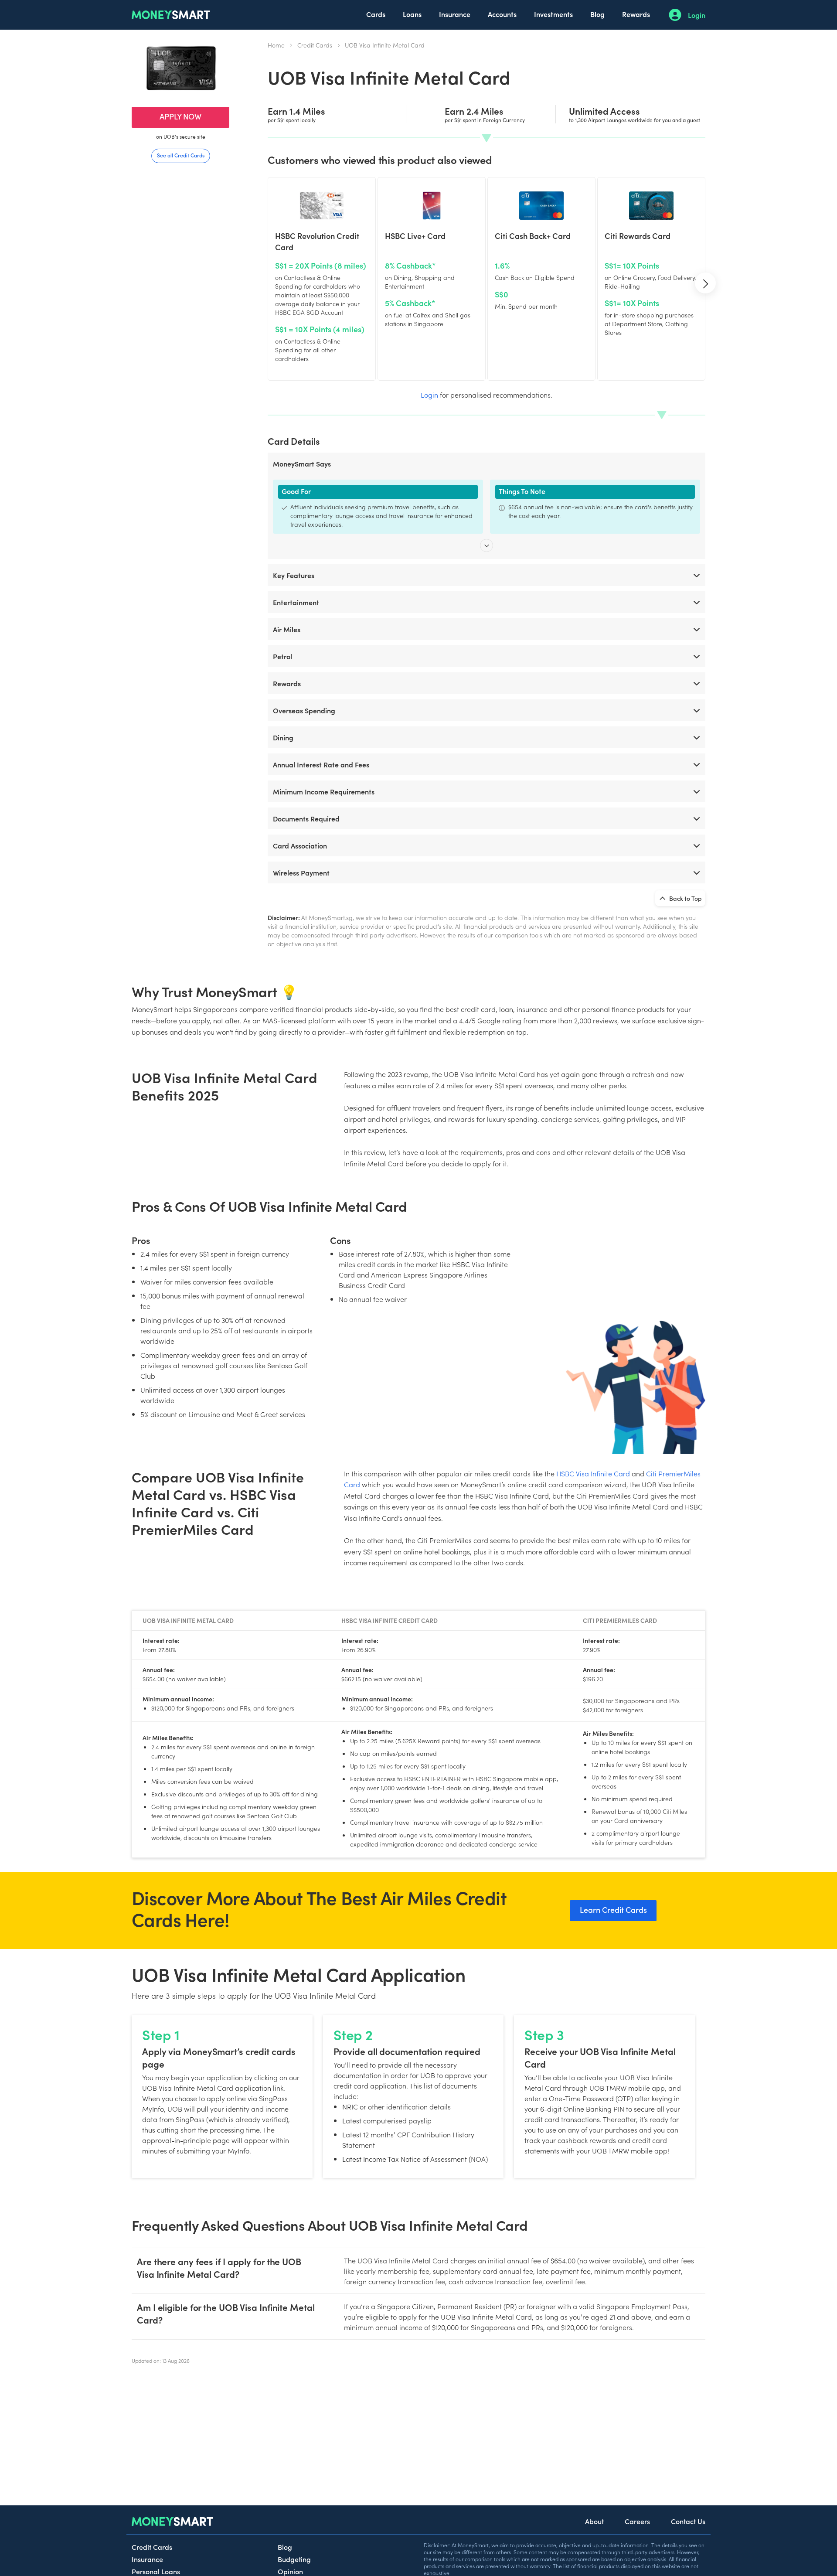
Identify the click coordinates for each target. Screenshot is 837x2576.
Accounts (502, 14)
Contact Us (688, 2521)
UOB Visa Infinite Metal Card (385, 45)
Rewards (636, 14)
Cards (376, 14)
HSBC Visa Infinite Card (593, 1473)
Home (276, 45)
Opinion (290, 2571)
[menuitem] (376, 15)
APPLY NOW (180, 116)
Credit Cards (315, 45)
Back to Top (685, 898)
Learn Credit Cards (613, 1910)
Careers (637, 2521)
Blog (597, 14)
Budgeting (294, 2559)
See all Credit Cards (181, 155)
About (594, 2521)
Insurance (455, 14)
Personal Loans (156, 2571)
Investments (553, 14)
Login (697, 15)
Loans (412, 14)
